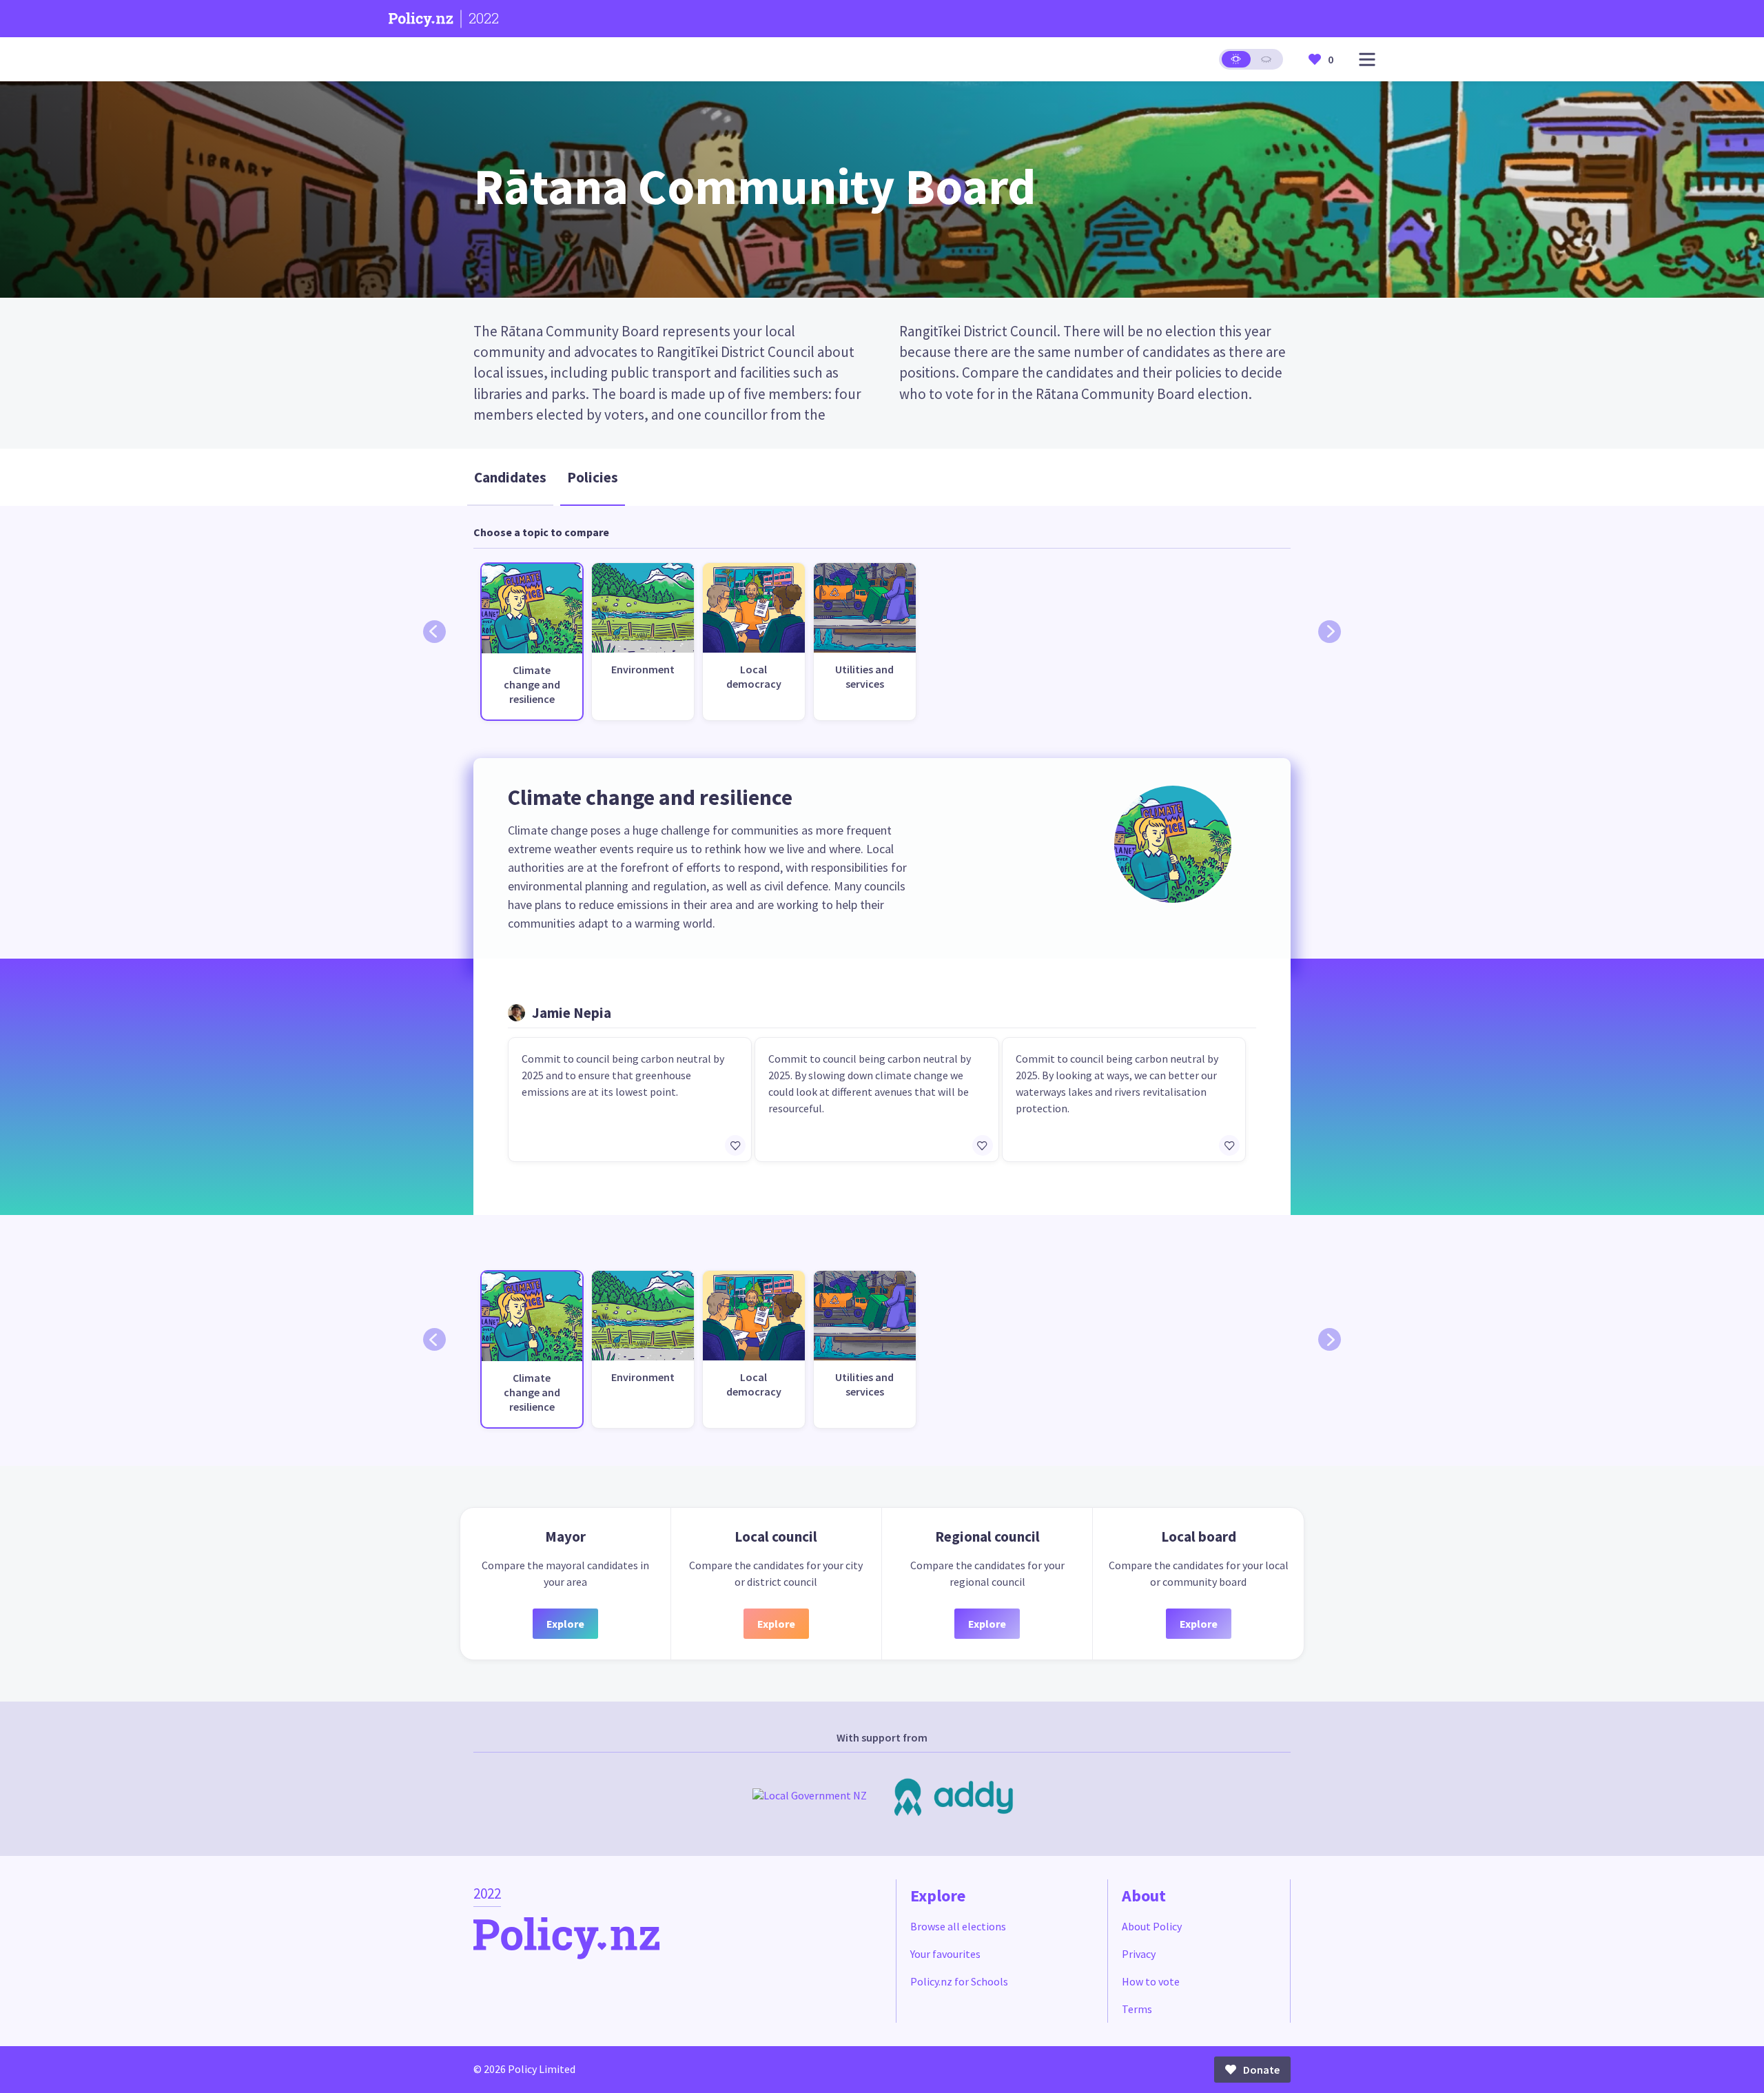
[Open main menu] (1367, 60)
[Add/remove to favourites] (735, 1145)
